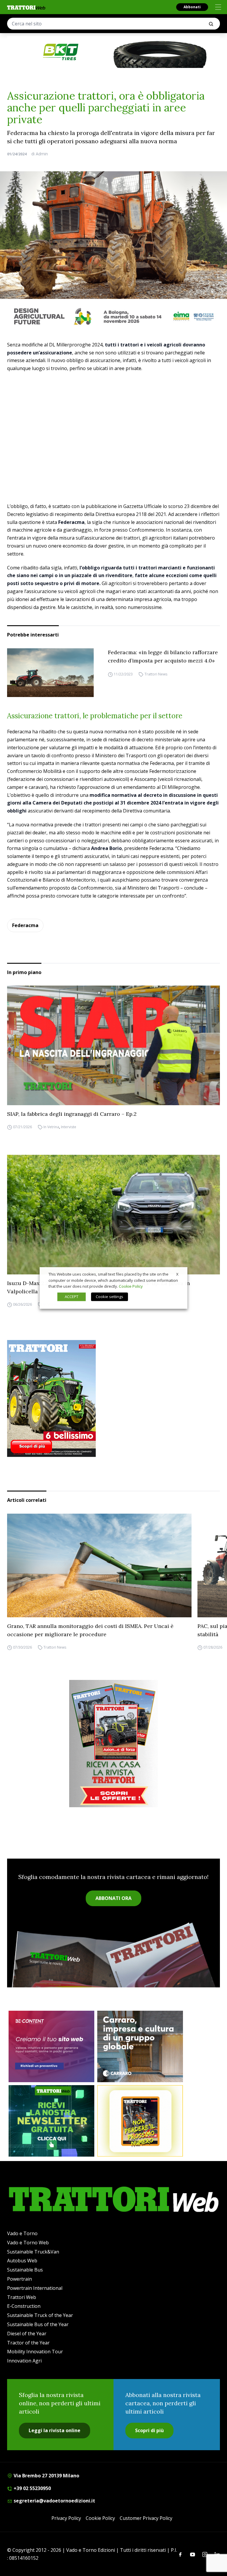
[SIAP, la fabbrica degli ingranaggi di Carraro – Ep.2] (113, 1045)
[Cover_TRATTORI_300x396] (113, 1398)
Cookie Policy (100, 2518)
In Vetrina (51, 1127)
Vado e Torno (22, 2233)
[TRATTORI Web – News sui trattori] (26, 8)
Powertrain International (35, 2288)
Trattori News (156, 674)
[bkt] (113, 52)
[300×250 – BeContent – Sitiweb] (51, 2046)
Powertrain (20, 2279)
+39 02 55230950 (32, 2488)
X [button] (177, 1274)
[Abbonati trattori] (140, 2121)
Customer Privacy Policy (146, 2518)
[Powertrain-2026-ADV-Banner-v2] (140, 2046)
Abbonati (192, 7)
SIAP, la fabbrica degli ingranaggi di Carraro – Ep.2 (72, 1114)
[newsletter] (51, 2121)
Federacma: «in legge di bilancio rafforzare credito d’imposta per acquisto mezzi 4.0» (163, 656)
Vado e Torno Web (28, 2243)
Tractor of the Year (28, 2343)
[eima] (113, 316)
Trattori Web (22, 2297)
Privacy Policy (66, 2518)
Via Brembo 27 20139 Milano (46, 2476)
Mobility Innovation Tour (35, 2352)
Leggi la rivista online (55, 2430)
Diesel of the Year (27, 2334)
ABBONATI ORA (113, 1898)
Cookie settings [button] (110, 1297)
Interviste (69, 1127)
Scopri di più (149, 2430)
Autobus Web (22, 2261)
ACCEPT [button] (72, 1297)
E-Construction (24, 2306)
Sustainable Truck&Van (33, 2252)
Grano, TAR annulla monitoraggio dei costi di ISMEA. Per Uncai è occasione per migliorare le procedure (90, 1630)
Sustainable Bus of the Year (38, 2324)
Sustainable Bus (25, 2270)
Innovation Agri (24, 2361)
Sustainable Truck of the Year (40, 2315)
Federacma (25, 925)
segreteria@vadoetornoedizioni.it (54, 2501)
